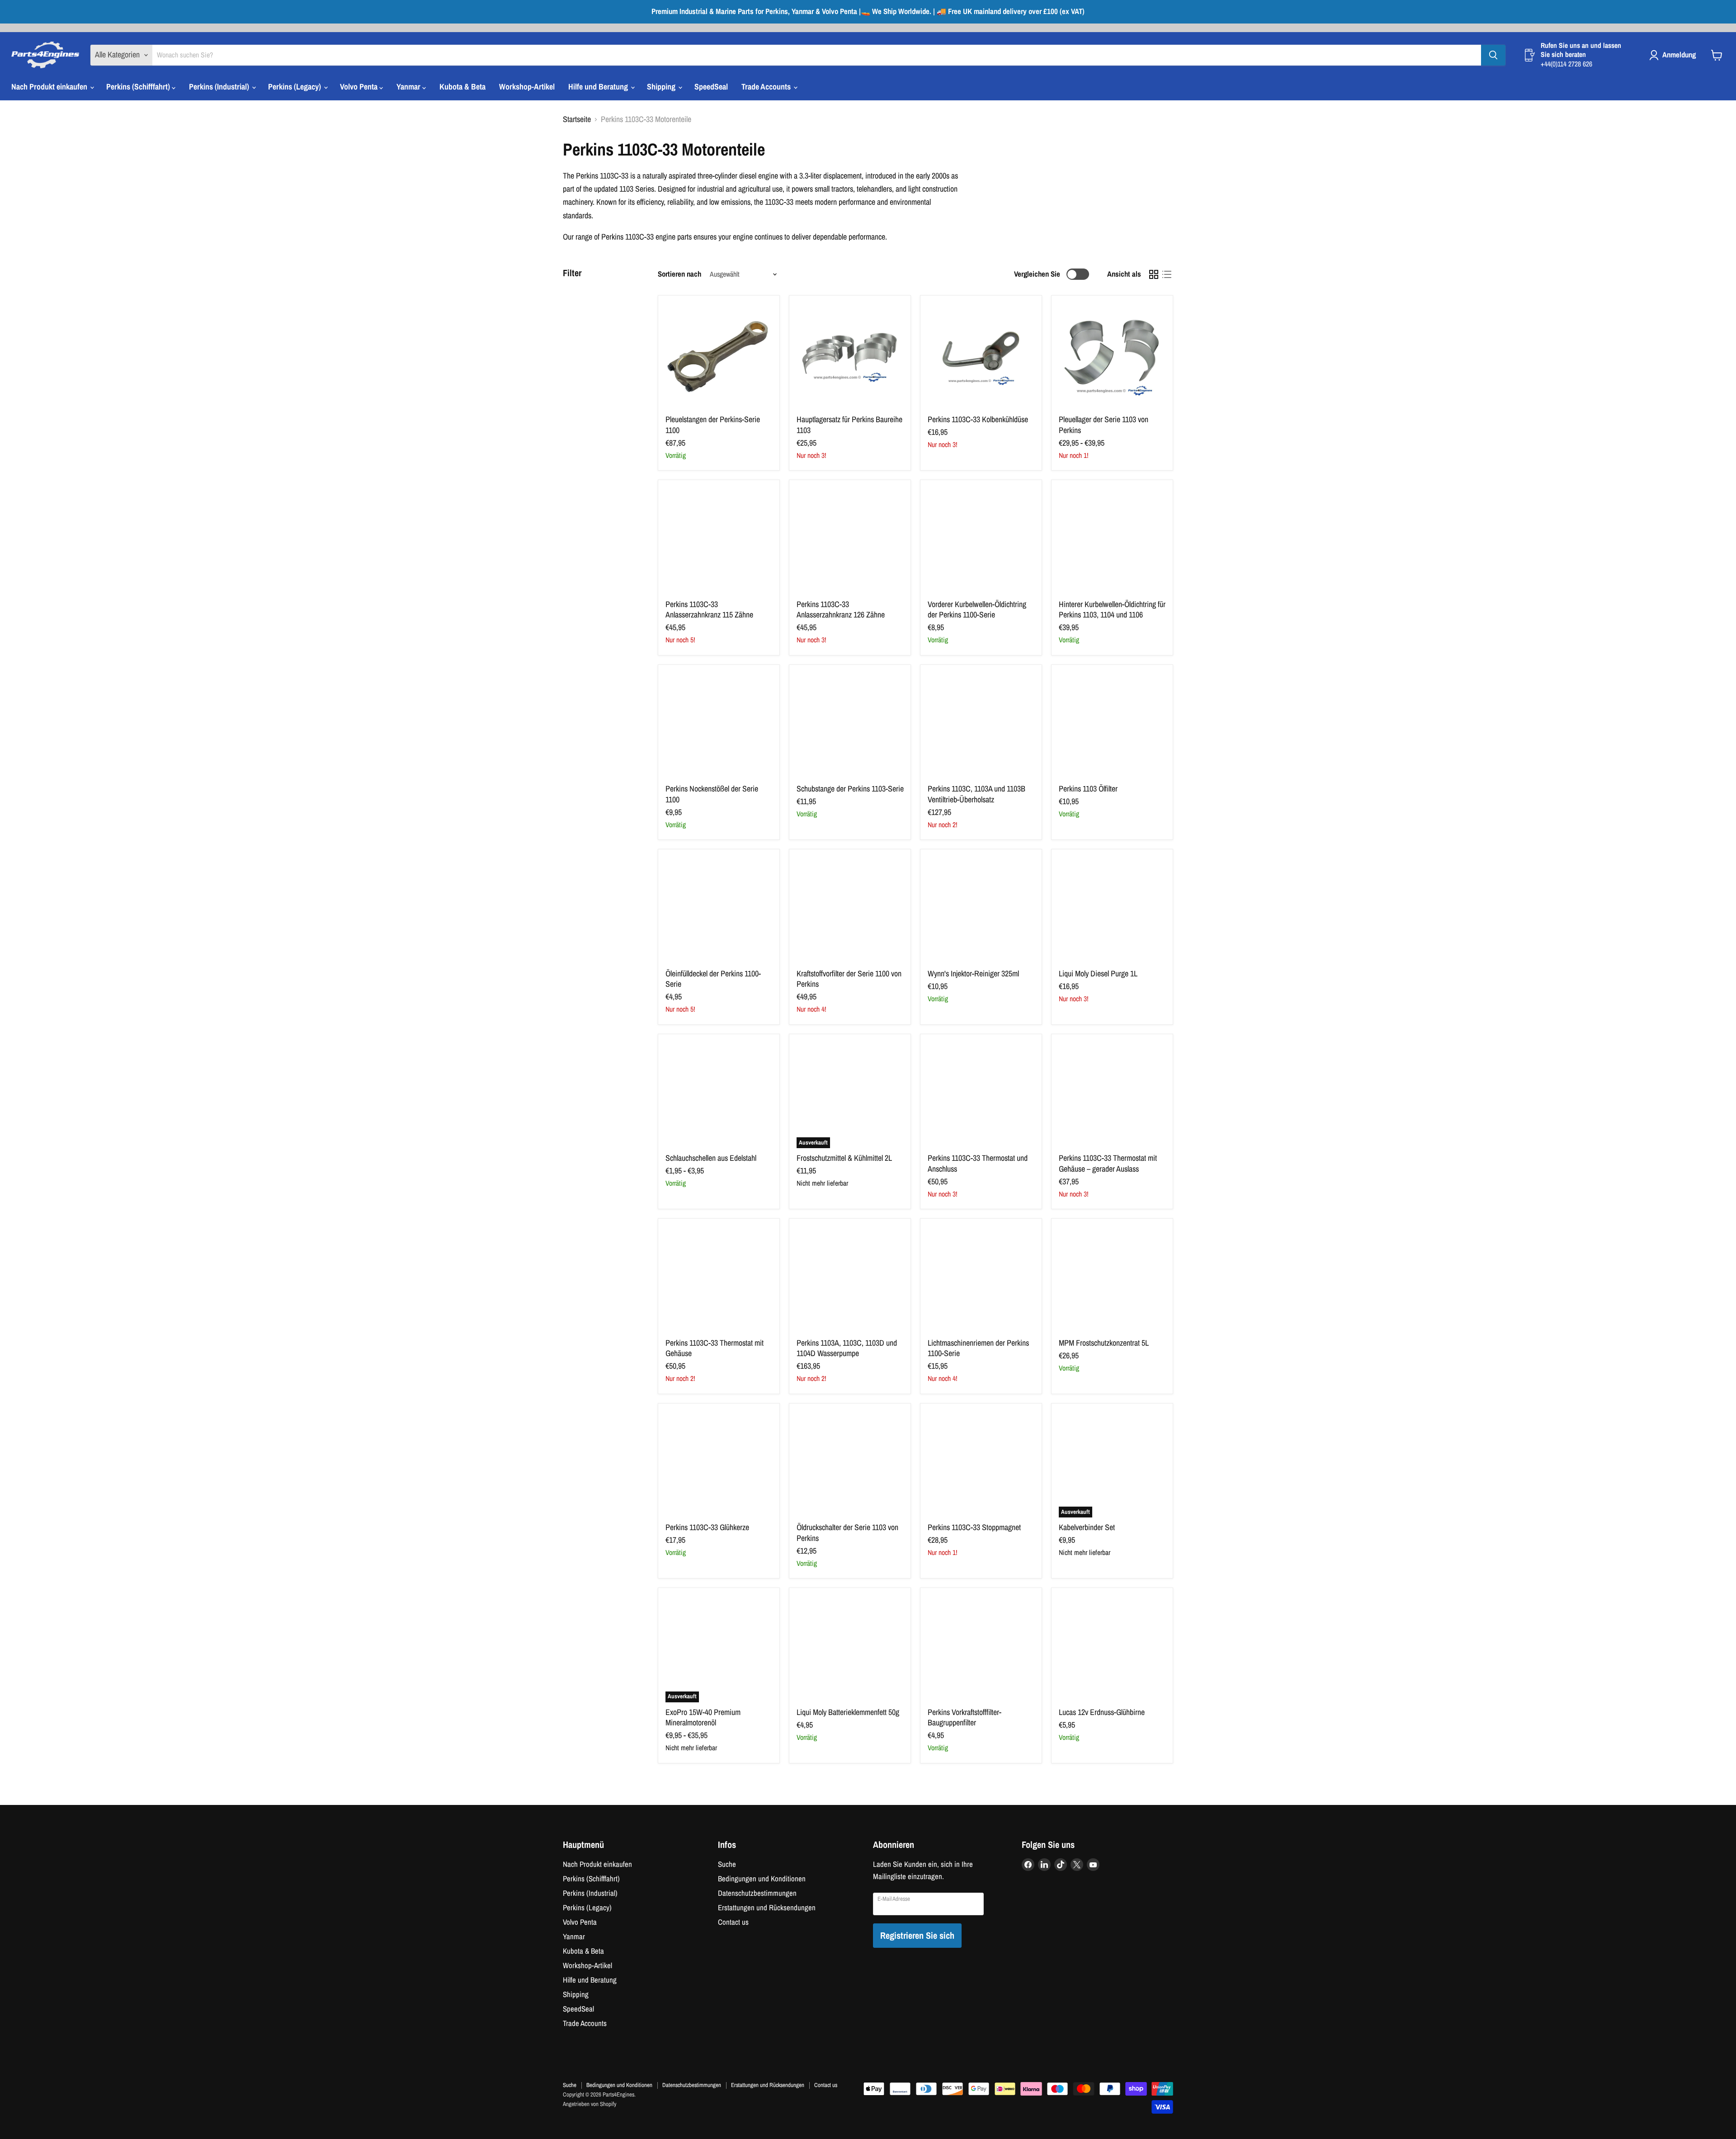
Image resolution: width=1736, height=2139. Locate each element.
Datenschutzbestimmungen (757, 1893)
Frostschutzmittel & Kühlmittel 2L (844, 1158)
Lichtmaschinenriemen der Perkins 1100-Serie (978, 1348)
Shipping (662, 87)
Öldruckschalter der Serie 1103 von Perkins (847, 1533)
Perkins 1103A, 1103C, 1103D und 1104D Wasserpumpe (847, 1348)
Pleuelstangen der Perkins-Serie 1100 (713, 425)
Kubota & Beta (462, 87)
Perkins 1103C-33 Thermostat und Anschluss (978, 1163)
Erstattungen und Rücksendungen (767, 1908)
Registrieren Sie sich (917, 1935)
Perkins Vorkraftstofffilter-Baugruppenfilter (965, 1717)
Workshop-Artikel (527, 87)
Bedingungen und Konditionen (762, 1879)
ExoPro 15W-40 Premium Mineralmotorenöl (703, 1717)
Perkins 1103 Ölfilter (1088, 789)
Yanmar (409, 87)
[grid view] (1153, 274)
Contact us (733, 1922)
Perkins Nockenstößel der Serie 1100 (712, 794)
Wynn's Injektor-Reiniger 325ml (973, 973)
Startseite (577, 120)
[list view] (1167, 274)
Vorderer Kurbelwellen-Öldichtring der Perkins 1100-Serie (977, 610)
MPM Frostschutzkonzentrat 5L (1104, 1343)
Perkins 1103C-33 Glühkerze (707, 1527)
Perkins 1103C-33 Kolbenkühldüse (978, 419)
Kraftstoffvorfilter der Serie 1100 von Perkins (849, 979)
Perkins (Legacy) (295, 87)
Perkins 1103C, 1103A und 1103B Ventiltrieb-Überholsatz (976, 794)
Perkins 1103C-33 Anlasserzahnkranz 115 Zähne (709, 610)
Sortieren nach (679, 274)
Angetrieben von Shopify (590, 2104)
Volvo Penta (360, 87)
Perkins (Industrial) (220, 87)
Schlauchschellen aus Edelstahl (711, 1158)
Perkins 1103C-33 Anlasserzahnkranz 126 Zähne (841, 610)
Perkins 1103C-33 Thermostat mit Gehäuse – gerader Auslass (1108, 1163)
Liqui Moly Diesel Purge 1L (1098, 973)
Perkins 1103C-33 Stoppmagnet (974, 1527)
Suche (727, 1864)
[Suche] (1493, 55)
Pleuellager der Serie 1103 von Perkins (1104, 425)
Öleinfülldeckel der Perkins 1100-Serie (713, 979)
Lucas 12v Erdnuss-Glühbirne (1102, 1712)
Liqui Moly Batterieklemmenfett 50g (848, 1712)
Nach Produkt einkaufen (50, 87)
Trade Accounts (767, 87)
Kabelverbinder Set (1087, 1527)
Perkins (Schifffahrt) (139, 87)
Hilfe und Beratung (599, 87)
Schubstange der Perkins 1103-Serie (850, 789)
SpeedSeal (711, 87)
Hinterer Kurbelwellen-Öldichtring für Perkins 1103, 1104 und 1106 (1112, 610)
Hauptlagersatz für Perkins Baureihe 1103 (849, 425)
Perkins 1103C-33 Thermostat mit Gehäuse (715, 1348)
